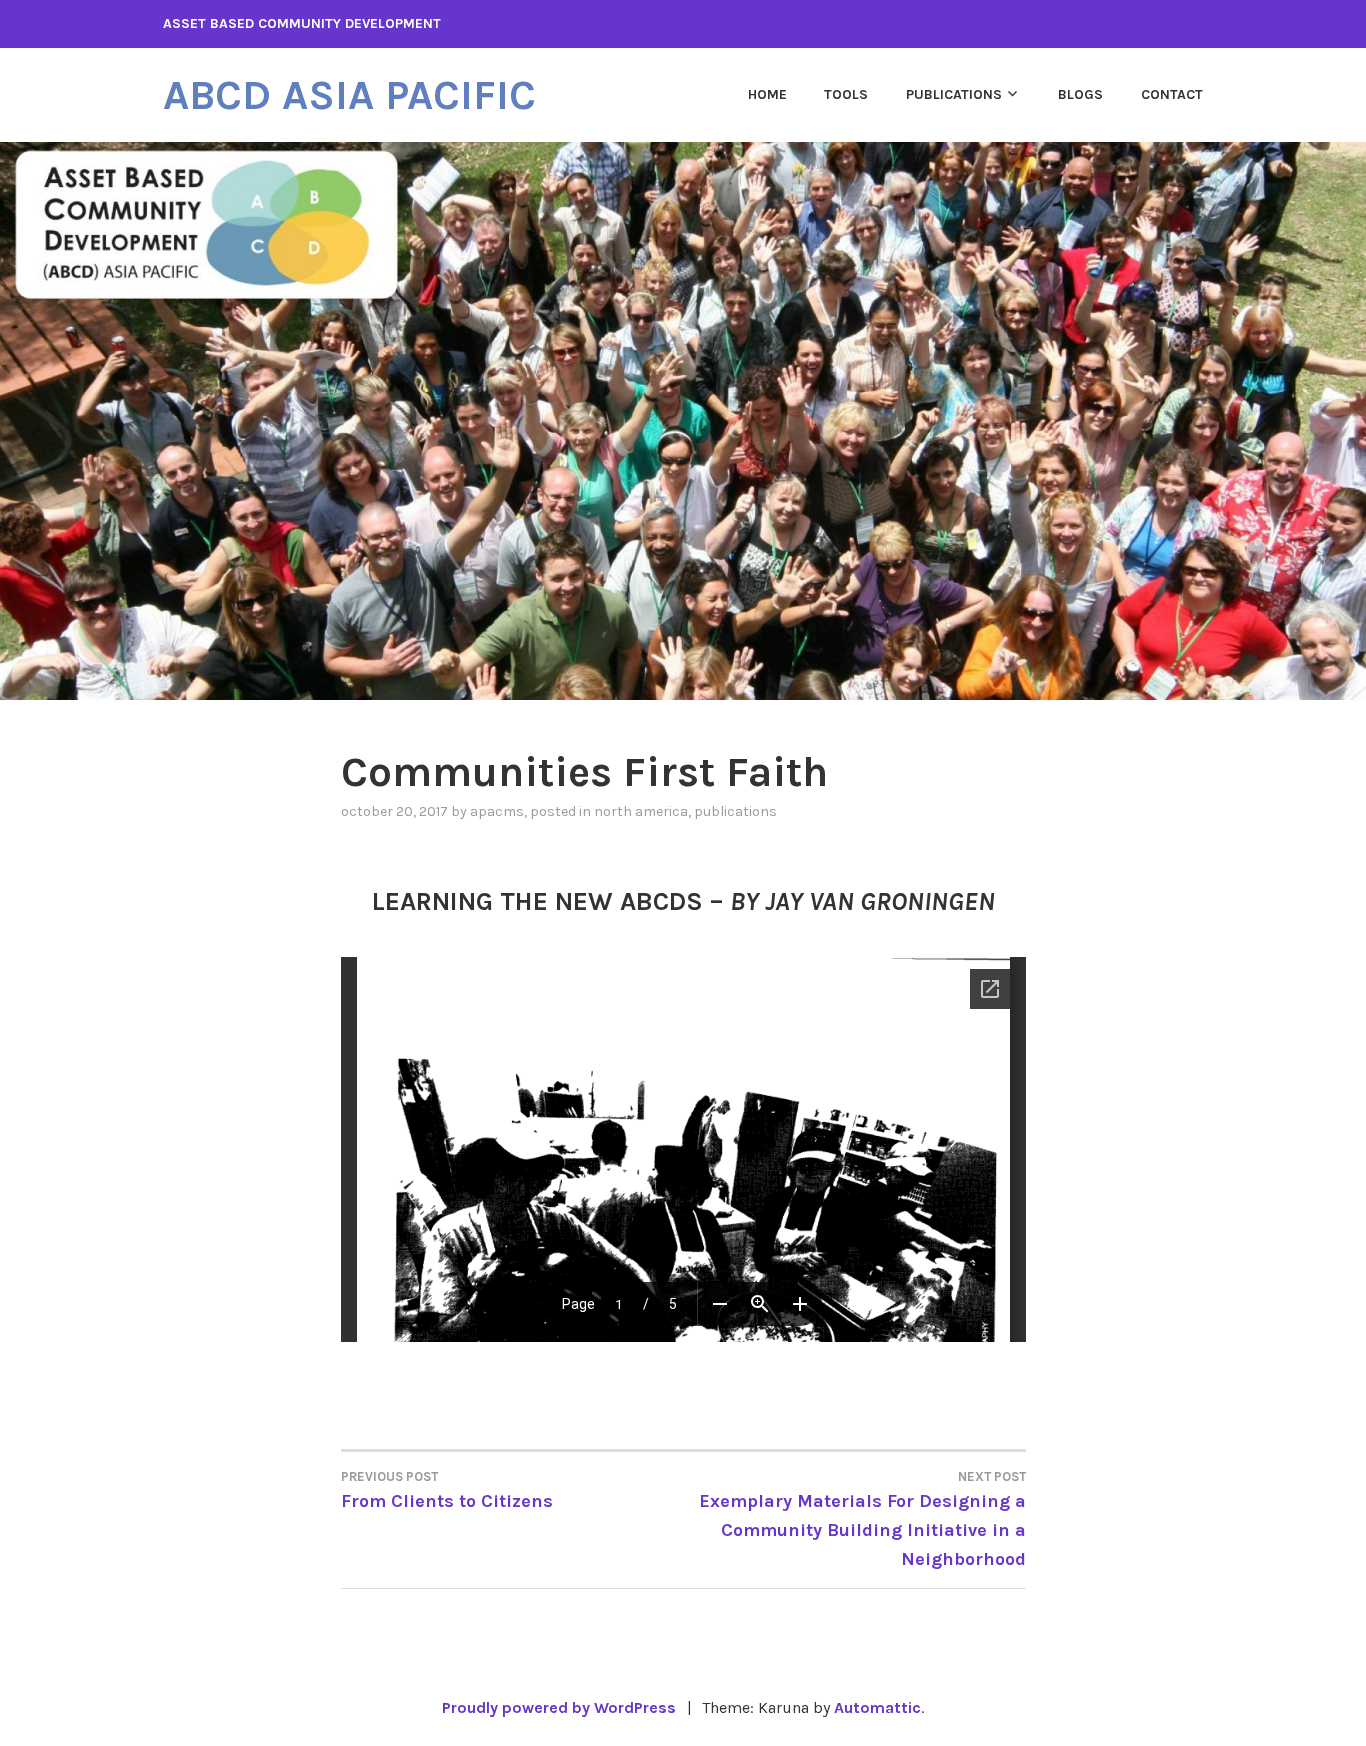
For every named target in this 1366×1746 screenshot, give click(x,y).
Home (767, 94)
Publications (954, 94)
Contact (1172, 94)
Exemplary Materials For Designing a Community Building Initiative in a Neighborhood (862, 1519)
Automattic (877, 1707)
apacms (497, 811)
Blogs (1080, 94)
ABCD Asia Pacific (349, 95)
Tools (846, 94)
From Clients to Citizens (447, 1490)
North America (641, 811)
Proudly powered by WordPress (559, 1707)
